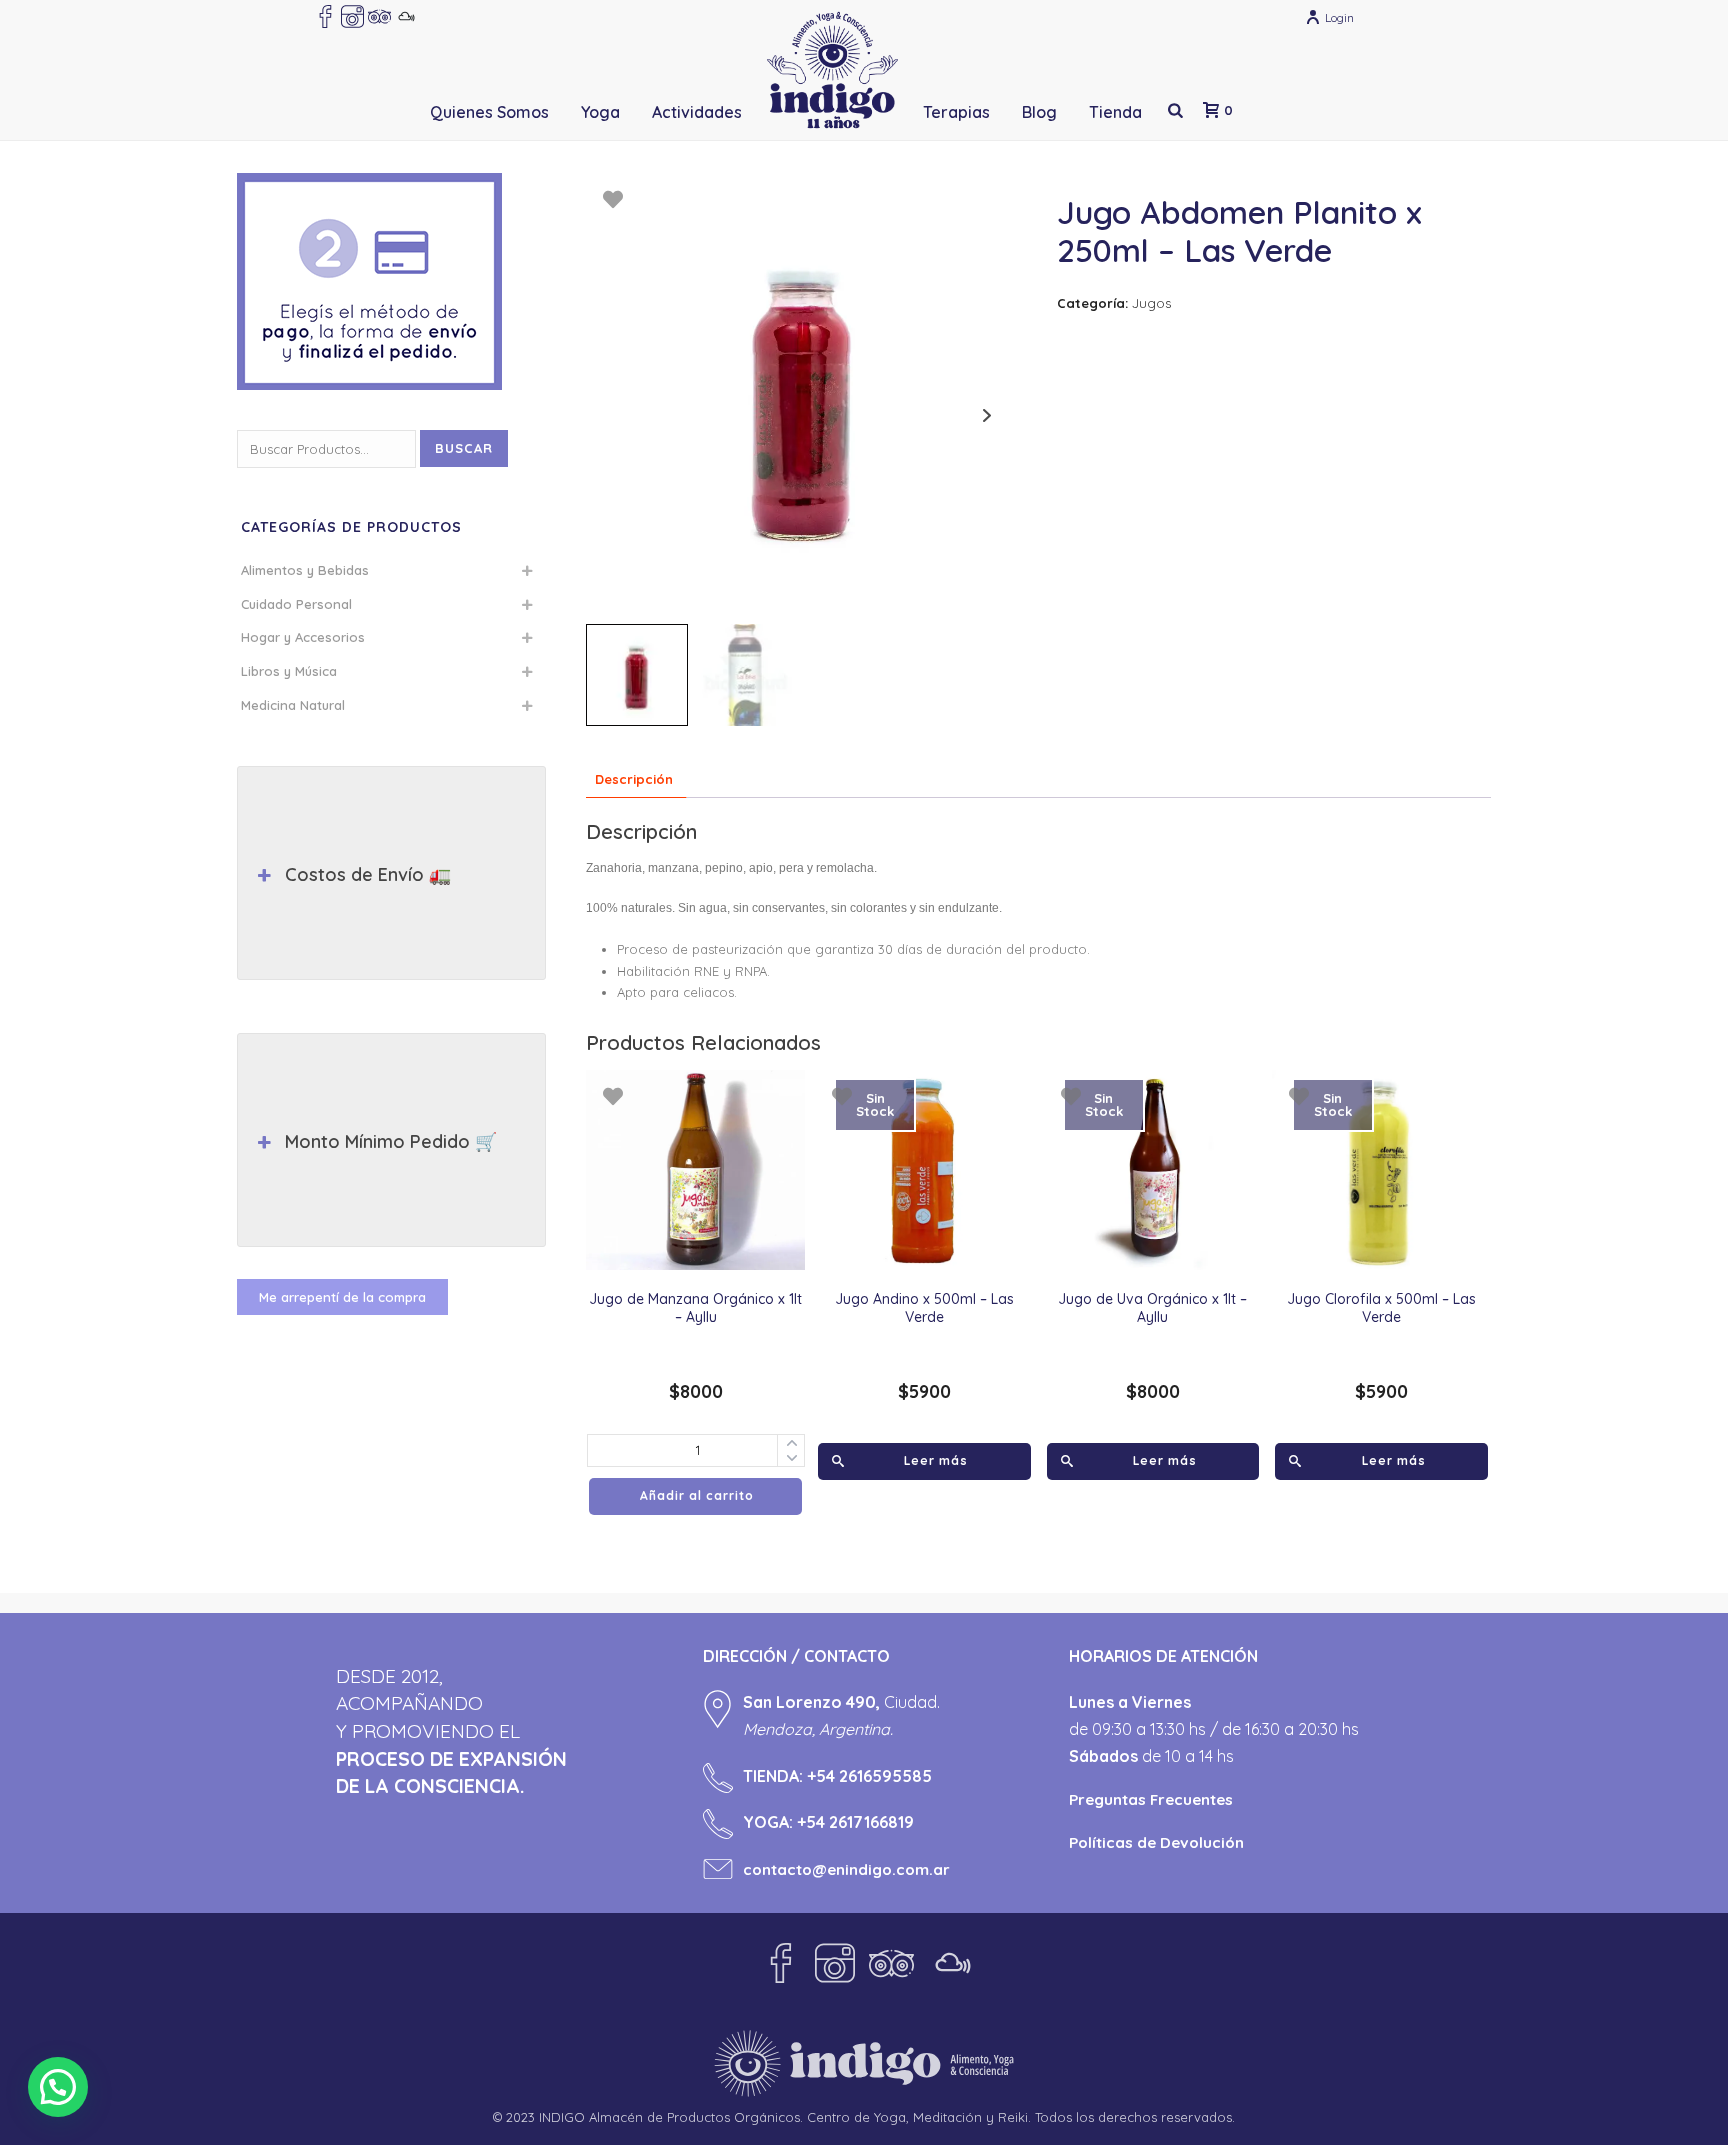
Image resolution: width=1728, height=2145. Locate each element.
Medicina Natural (293, 705)
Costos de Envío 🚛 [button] (368, 874)
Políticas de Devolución (1156, 1842)
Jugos (1151, 303)
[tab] (634, 780)
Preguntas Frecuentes (1151, 1799)
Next (987, 415)
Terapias (956, 112)
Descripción (634, 779)
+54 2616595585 (869, 1776)
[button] (58, 2087)
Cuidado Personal (296, 604)
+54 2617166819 (855, 1822)
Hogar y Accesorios (303, 637)
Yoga (600, 112)
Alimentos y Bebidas (305, 570)
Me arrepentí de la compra (342, 1297)
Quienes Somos (489, 112)
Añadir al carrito (697, 1495)
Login (1339, 17)
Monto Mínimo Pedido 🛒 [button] (391, 1141)
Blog (1039, 112)
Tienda (1115, 112)
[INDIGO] (832, 70)
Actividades (697, 112)
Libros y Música (289, 671)
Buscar (464, 448)
